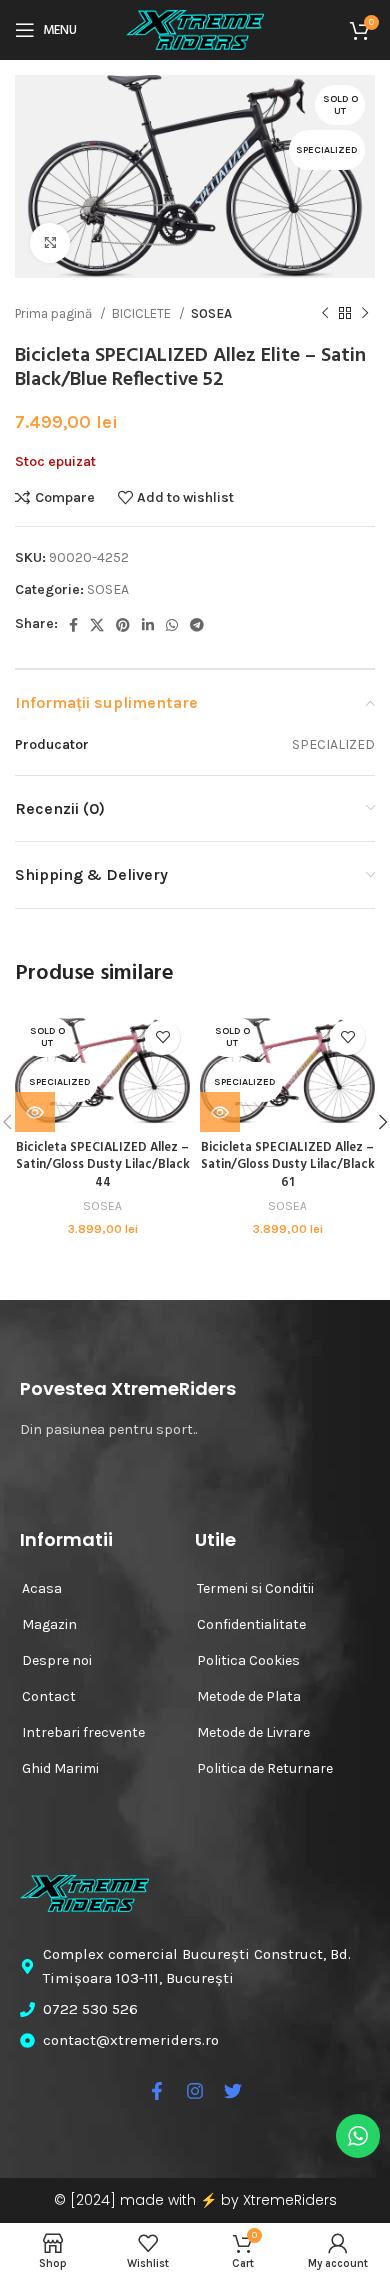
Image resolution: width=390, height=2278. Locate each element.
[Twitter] (233, 2091)
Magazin (49, 1624)
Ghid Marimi (60, 1768)
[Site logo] (195, 28)
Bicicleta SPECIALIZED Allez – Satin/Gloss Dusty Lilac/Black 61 (288, 1165)
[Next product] (365, 313)
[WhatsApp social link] (172, 625)
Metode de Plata (249, 1696)
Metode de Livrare (253, 1732)
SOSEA (211, 313)
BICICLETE (143, 313)
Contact (49, 1696)
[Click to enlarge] (50, 243)
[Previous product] (325, 313)
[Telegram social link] (197, 625)
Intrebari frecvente (83, 1732)
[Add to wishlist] (162, 1037)
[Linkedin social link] (148, 625)
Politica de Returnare (265, 1768)
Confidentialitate (251, 1624)
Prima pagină (55, 313)
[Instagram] (195, 2091)
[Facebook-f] (157, 2091)
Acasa (42, 1588)
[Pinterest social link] (123, 625)
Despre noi (57, 1660)
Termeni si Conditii (255, 1588)
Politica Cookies (248, 1660)
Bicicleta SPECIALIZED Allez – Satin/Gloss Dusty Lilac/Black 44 (103, 1165)
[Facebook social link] (73, 625)
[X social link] (97, 625)
